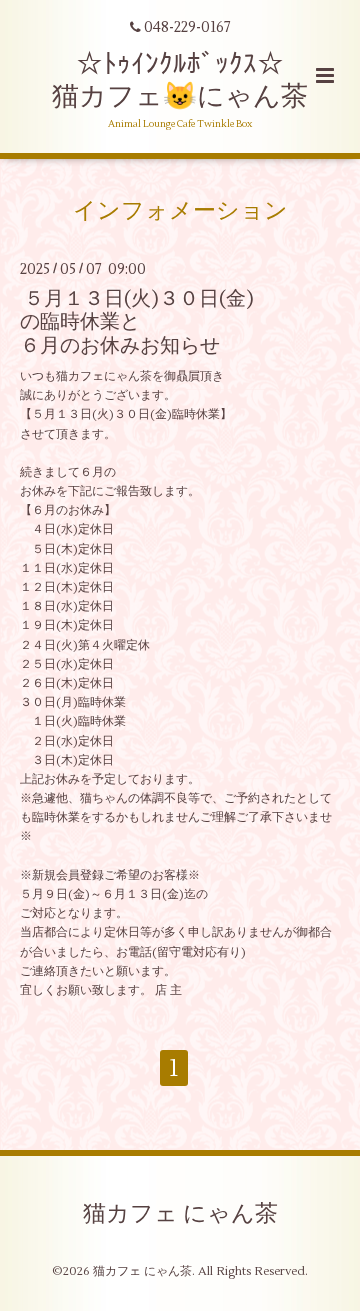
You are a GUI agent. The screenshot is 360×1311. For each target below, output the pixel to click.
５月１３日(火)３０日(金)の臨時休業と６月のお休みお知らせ (137, 322)
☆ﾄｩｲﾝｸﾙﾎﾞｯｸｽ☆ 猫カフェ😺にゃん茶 (180, 80)
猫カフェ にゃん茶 (180, 1214)
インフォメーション (180, 210)
